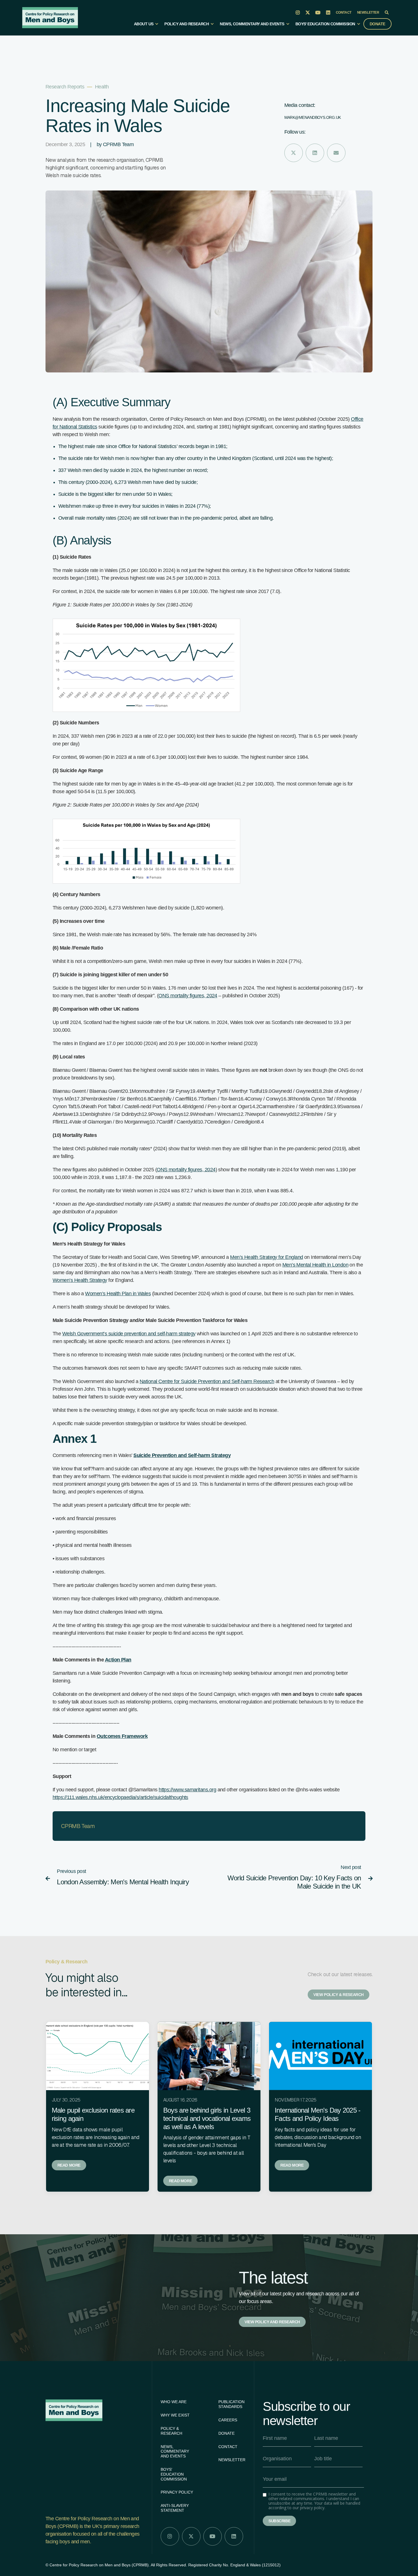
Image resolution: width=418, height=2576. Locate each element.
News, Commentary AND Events (175, 2451)
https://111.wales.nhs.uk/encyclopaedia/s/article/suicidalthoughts (120, 1797)
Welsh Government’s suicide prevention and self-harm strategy (129, 1334)
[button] (146, 26)
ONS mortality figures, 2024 (188, 996)
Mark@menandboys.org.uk (313, 117)
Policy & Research (171, 2431)
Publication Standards (231, 2404)
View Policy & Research (339, 1995)
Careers (228, 2420)
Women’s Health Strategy (80, 1280)
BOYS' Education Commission (174, 2474)
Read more (69, 2165)
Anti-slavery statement (175, 2508)
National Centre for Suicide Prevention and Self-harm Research (207, 1381)
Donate (377, 24)
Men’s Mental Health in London (315, 1265)
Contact (344, 13)
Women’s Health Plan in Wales (118, 1294)
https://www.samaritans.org (187, 1790)
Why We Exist (175, 2415)
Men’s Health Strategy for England (266, 1257)
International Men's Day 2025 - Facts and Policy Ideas (317, 2114)
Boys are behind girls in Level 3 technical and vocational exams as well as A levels (207, 2118)
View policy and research (272, 2322)
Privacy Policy (177, 2492)
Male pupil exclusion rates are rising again (93, 2114)
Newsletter (368, 13)
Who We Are (174, 2402)
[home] (50, 18)
